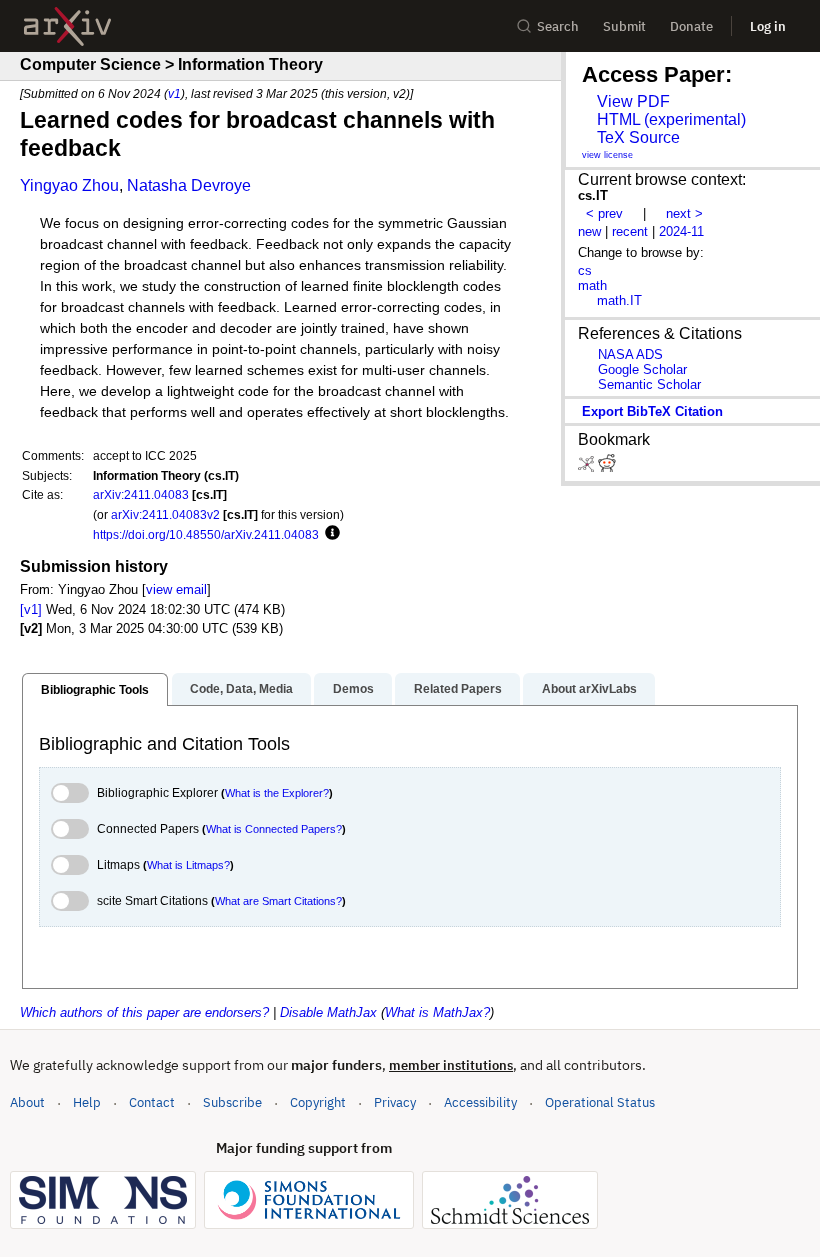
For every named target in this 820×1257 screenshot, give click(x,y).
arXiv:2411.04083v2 (165, 514)
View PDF (633, 101)
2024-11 (681, 231)
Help (87, 1102)
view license (607, 155)
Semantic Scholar (649, 384)
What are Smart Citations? (278, 901)
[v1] (31, 609)
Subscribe (232, 1102)
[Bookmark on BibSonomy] (588, 467)
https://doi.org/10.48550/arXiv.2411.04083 (206, 534)
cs (585, 270)
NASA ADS (630, 354)
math (592, 285)
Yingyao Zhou (69, 185)
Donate (691, 26)
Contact (152, 1102)
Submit (624, 26)
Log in (768, 26)
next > (684, 213)
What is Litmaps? (188, 865)
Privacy (395, 1102)
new (589, 231)
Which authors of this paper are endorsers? (144, 1012)
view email (176, 589)
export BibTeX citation (652, 411)
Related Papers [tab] (458, 689)
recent (630, 231)
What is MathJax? (437, 1012)
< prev (604, 213)
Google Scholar (642, 369)
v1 (174, 93)
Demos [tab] (353, 689)
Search (558, 26)
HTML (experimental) (671, 119)
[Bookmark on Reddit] (607, 467)
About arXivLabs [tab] (589, 689)
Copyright (318, 1102)
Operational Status (600, 1102)
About (27, 1102)
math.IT (619, 300)
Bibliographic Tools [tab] (95, 690)
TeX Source (638, 137)
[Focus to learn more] (329, 534)
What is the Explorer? (277, 793)
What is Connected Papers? (274, 829)
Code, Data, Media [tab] (241, 689)
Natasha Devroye (189, 185)
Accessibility (480, 1102)
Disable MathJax (328, 1012)
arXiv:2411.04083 (141, 494)
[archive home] (67, 26)
